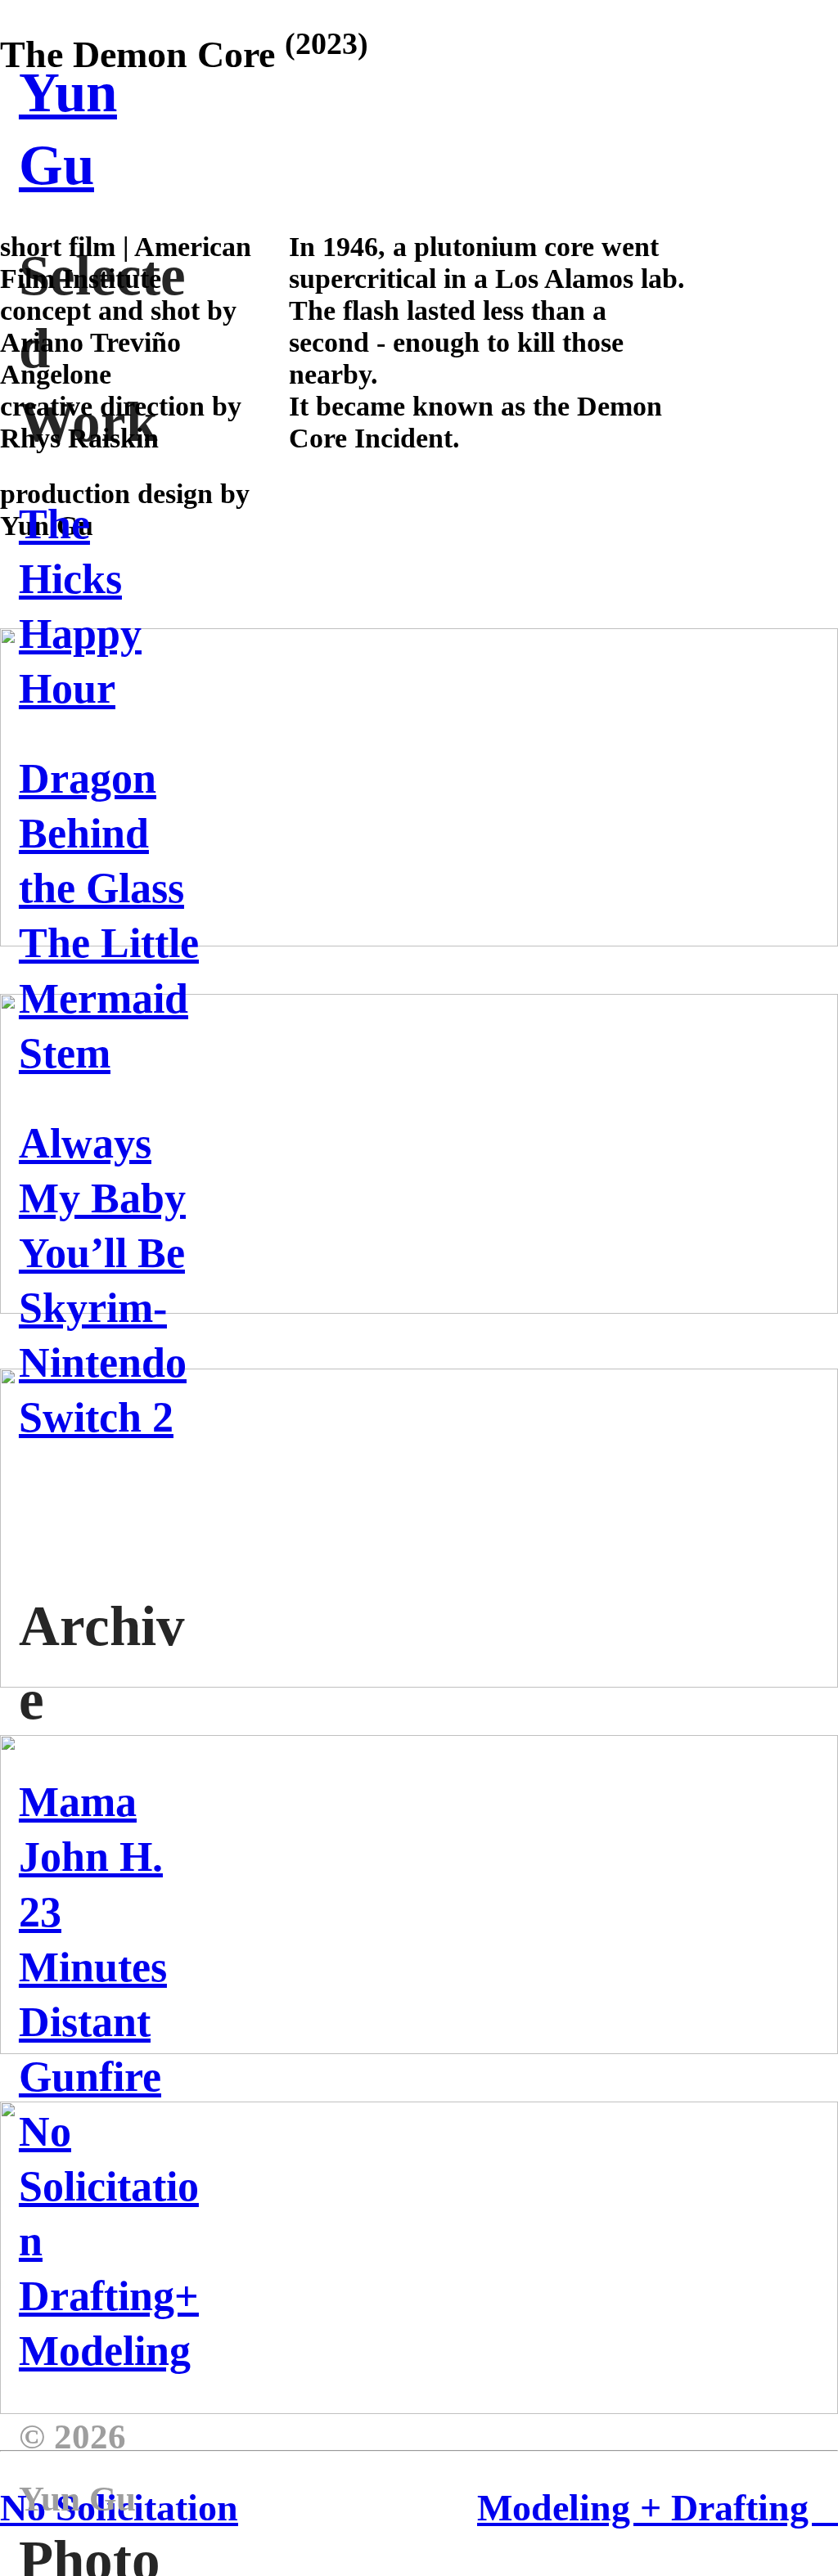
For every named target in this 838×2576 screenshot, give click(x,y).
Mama (78, 1802)
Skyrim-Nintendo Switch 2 (103, 1362)
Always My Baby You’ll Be (102, 1198)
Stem (65, 1053)
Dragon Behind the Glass (101, 833)
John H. (91, 1857)
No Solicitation (109, 2186)
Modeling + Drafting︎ (658, 2508)
